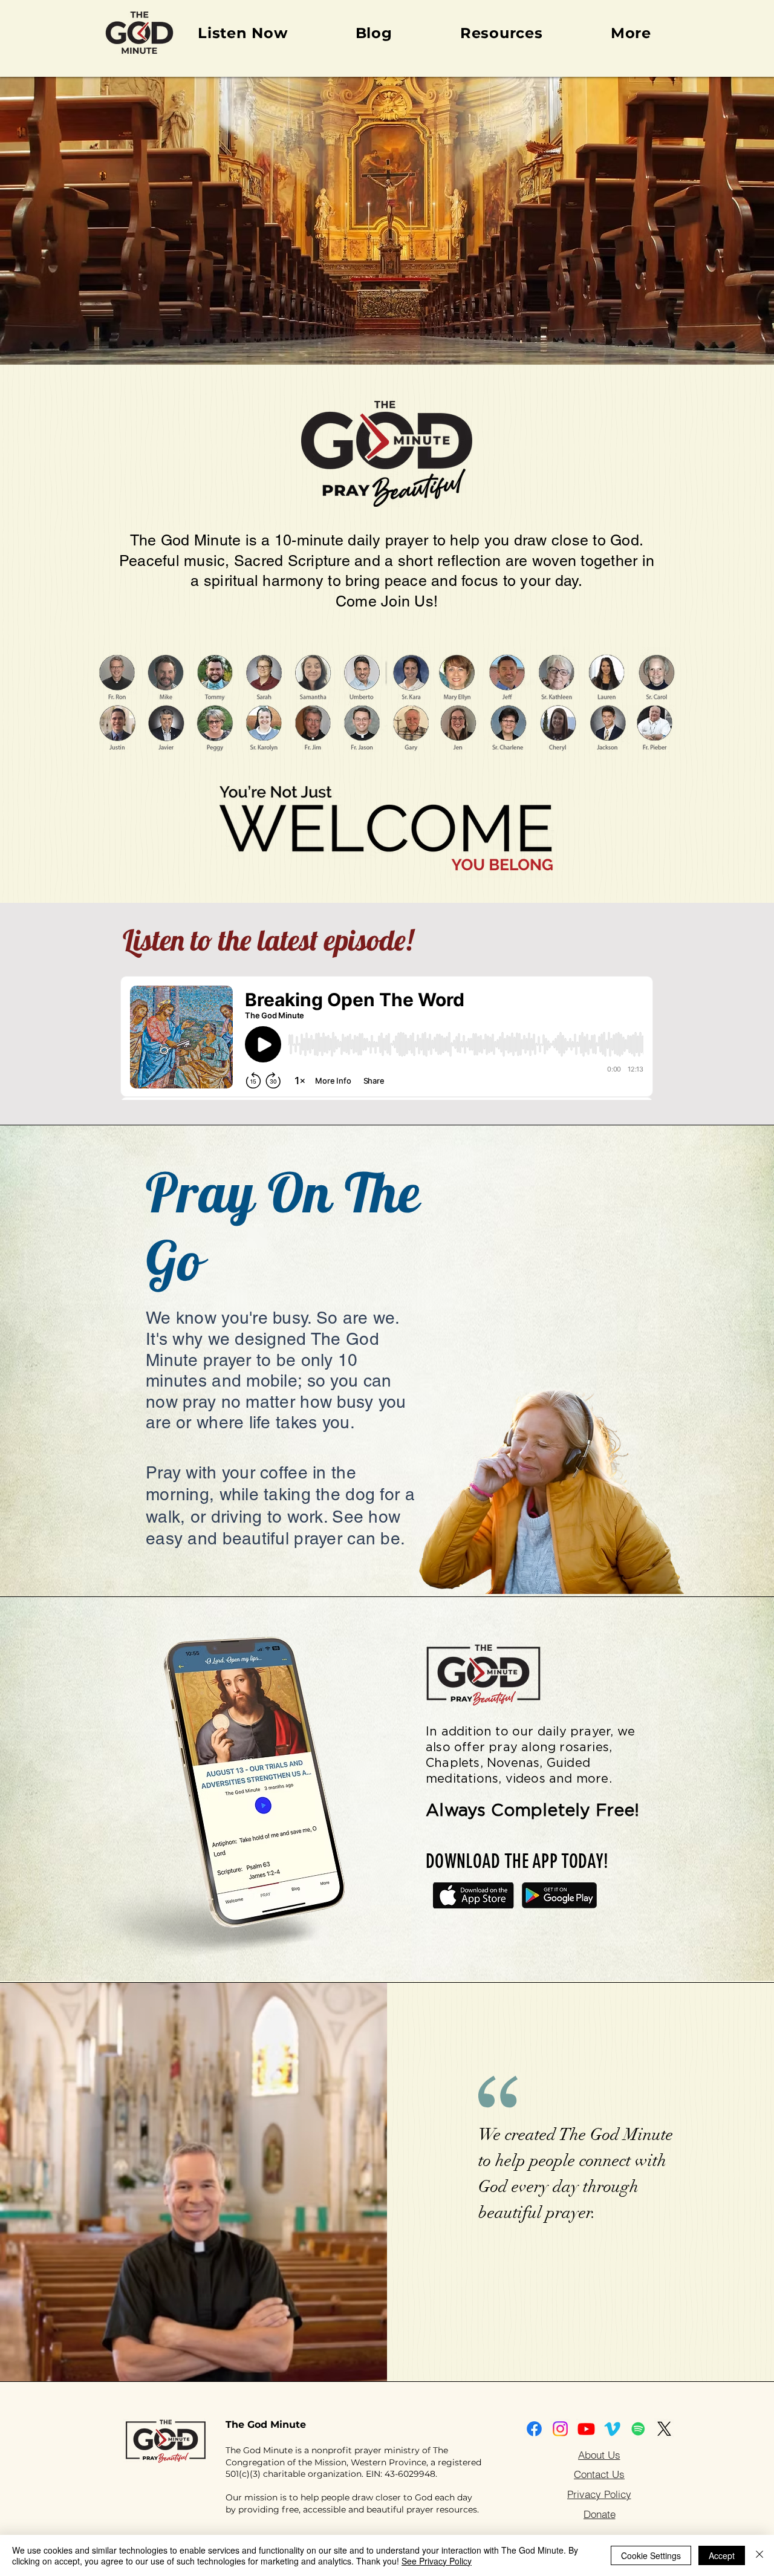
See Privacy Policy (437, 2561)
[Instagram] (560, 2429)
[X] (664, 2429)
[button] (631, 33)
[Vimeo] (612, 2429)
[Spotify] (638, 2429)
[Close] (759, 2555)
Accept (722, 2555)
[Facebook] (534, 2429)
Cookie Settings (651, 2555)
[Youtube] (586, 2429)
